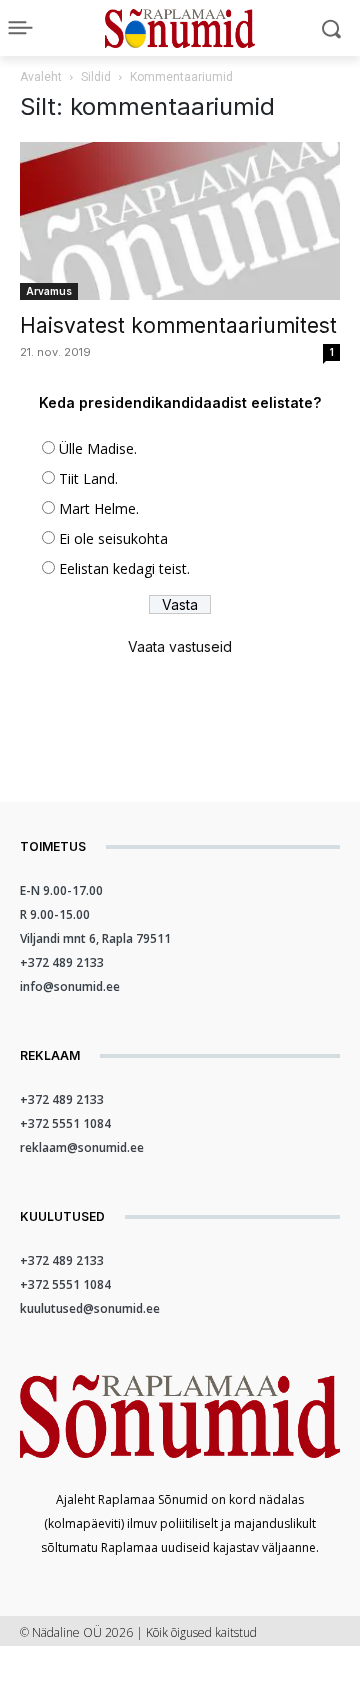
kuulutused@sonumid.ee (90, 1308)
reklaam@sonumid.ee (82, 1147)
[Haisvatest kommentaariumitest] (180, 221)
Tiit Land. (88, 478)
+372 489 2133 (62, 962)
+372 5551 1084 (65, 1123)
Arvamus (49, 291)
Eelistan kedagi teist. (124, 568)
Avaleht (41, 77)
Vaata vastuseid (180, 646)
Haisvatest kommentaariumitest (178, 325)
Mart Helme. (99, 508)
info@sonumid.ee (70, 986)
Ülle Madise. (98, 448)
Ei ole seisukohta (113, 538)
